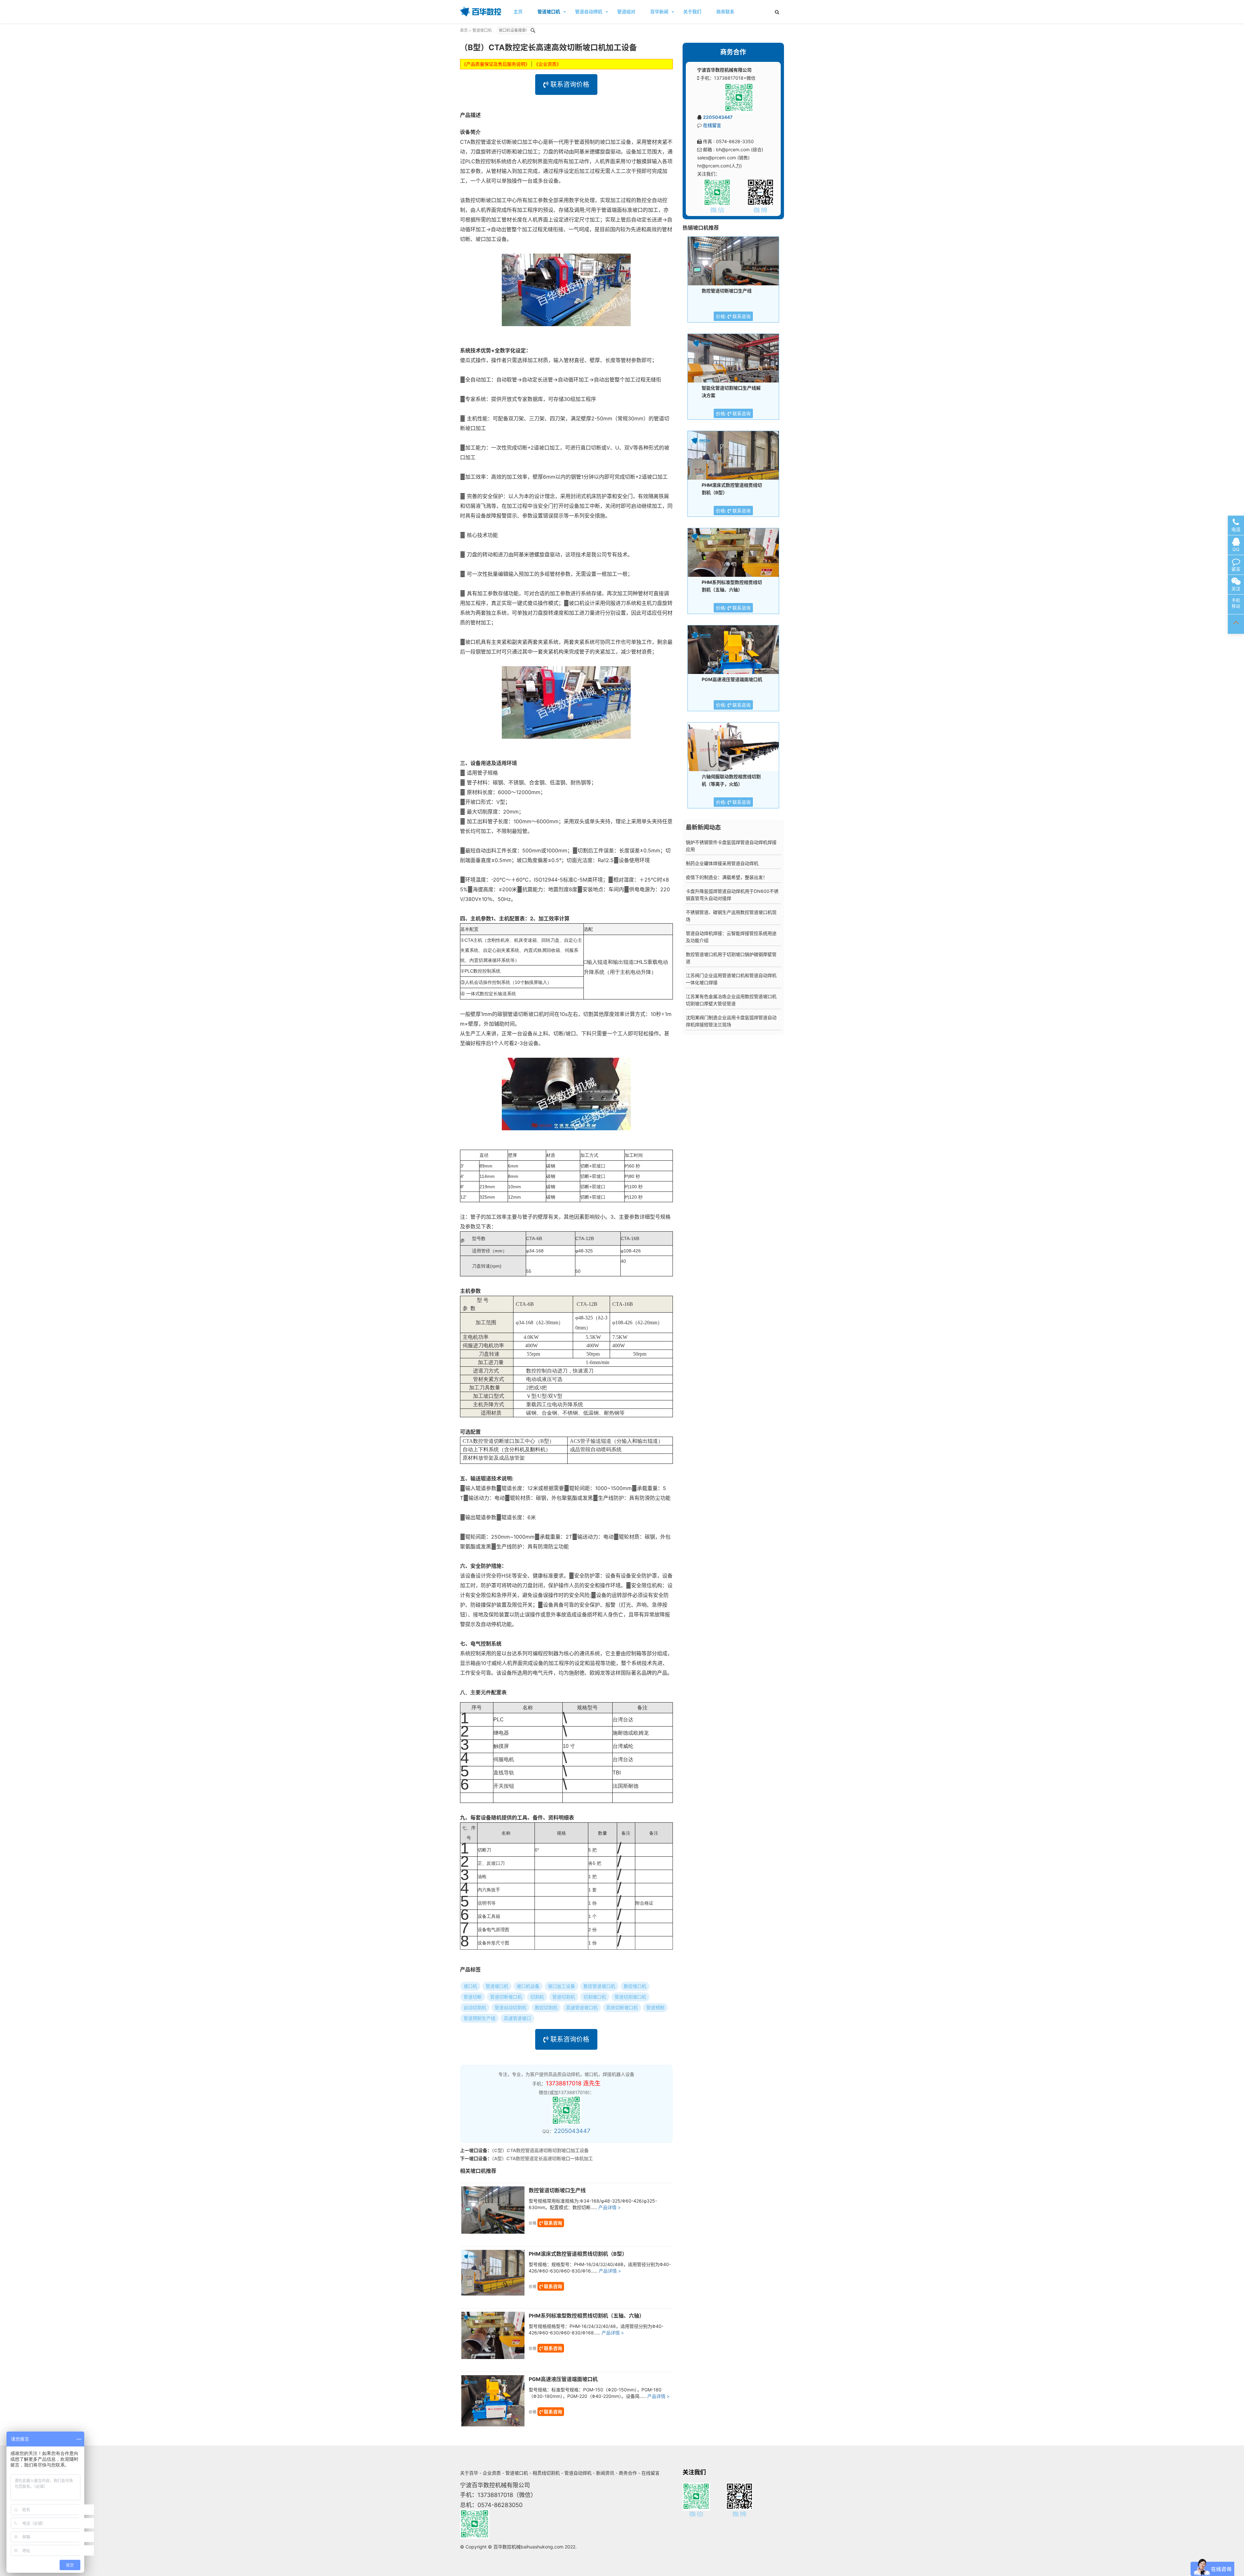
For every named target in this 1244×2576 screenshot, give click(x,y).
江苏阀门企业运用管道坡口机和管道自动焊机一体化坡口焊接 (731, 979)
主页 (518, 11)
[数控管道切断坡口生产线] (493, 2210)
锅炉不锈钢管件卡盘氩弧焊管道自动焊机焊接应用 (731, 846)
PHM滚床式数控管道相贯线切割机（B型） (578, 2254)
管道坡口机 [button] (497, 1986)
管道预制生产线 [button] (479, 2018)
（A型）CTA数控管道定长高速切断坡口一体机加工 (542, 2158)
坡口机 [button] (470, 1986)
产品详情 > (610, 2207)
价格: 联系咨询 (733, 316)
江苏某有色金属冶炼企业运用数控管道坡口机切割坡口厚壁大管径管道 (731, 1000)
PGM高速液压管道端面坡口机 (563, 2379)
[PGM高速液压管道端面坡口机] (493, 2401)
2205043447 (572, 2131)
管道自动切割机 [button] (511, 2007)
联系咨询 (553, 2223)
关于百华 (469, 2473)
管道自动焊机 (589, 11)
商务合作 (628, 2473)
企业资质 (492, 2473)
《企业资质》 (547, 64)
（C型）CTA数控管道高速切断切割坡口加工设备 (540, 2150)
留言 (1236, 569)
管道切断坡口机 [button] (506, 1997)
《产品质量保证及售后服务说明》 (496, 64)
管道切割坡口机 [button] (630, 1997)
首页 (464, 30)
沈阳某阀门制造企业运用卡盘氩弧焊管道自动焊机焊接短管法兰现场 (731, 1021)
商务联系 (725, 11)
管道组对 (626, 11)
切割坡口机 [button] (595, 1997)
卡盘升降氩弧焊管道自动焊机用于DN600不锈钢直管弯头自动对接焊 (732, 895)
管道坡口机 (549, 11)
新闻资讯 (605, 2473)
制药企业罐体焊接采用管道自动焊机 (722, 863)
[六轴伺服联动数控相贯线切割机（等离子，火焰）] (733, 747)
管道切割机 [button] (564, 1997)
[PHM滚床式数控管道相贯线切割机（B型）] (493, 2273)
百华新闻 (659, 11)
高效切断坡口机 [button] (622, 2007)
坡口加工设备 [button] (561, 1986)
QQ (1236, 549)
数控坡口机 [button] (635, 1986)
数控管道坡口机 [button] (599, 1986)
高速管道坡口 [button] (517, 2018)
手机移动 (1236, 603)
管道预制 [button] (655, 2007)
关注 (1236, 589)
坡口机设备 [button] (528, 1986)
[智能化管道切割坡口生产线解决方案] (733, 358)
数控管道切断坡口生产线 (557, 2190)
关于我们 (692, 11)
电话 (1236, 529)
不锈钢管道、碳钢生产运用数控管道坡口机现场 (731, 916)
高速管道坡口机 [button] (582, 2007)
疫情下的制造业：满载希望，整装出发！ (727, 877)
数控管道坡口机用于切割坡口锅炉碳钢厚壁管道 (731, 958)
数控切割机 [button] (546, 2007)
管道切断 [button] (473, 1997)
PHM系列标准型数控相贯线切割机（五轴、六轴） (587, 2316)
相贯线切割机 (546, 2473)
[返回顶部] (1236, 624)
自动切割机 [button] (475, 2007)
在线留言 (712, 125)
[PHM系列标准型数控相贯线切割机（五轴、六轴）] (493, 2335)
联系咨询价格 (569, 85)
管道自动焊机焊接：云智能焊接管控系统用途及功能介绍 (731, 937)
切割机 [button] (537, 1997)
